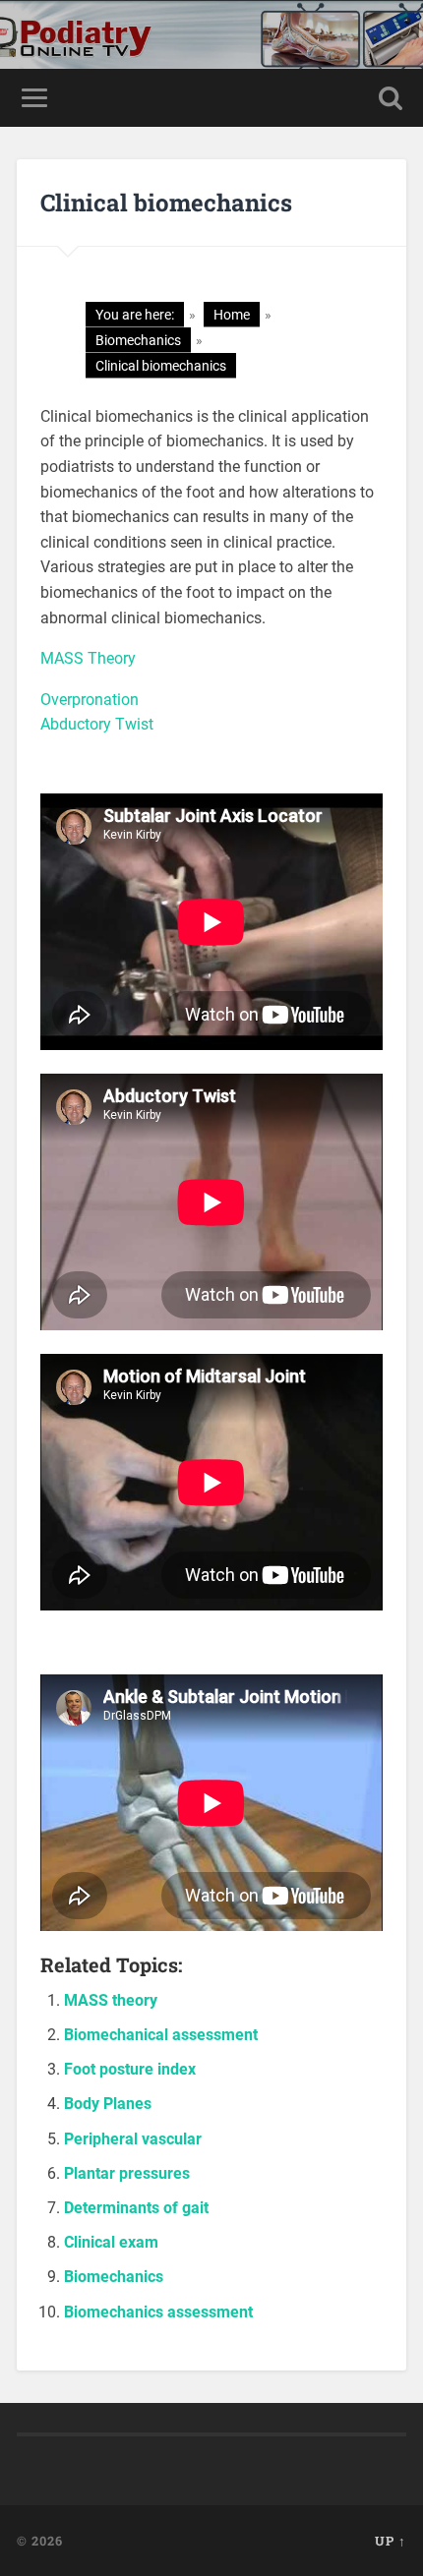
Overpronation (90, 700)
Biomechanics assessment (158, 2312)
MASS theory (111, 2000)
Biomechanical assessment (161, 2035)
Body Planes (108, 2104)
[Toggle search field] (391, 98)
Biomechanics (114, 2277)
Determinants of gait (136, 2208)
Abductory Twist (97, 724)
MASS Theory (88, 658)
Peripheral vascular (133, 2139)
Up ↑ (391, 2541)
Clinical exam (111, 2242)
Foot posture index (130, 2069)
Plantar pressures (127, 2173)
